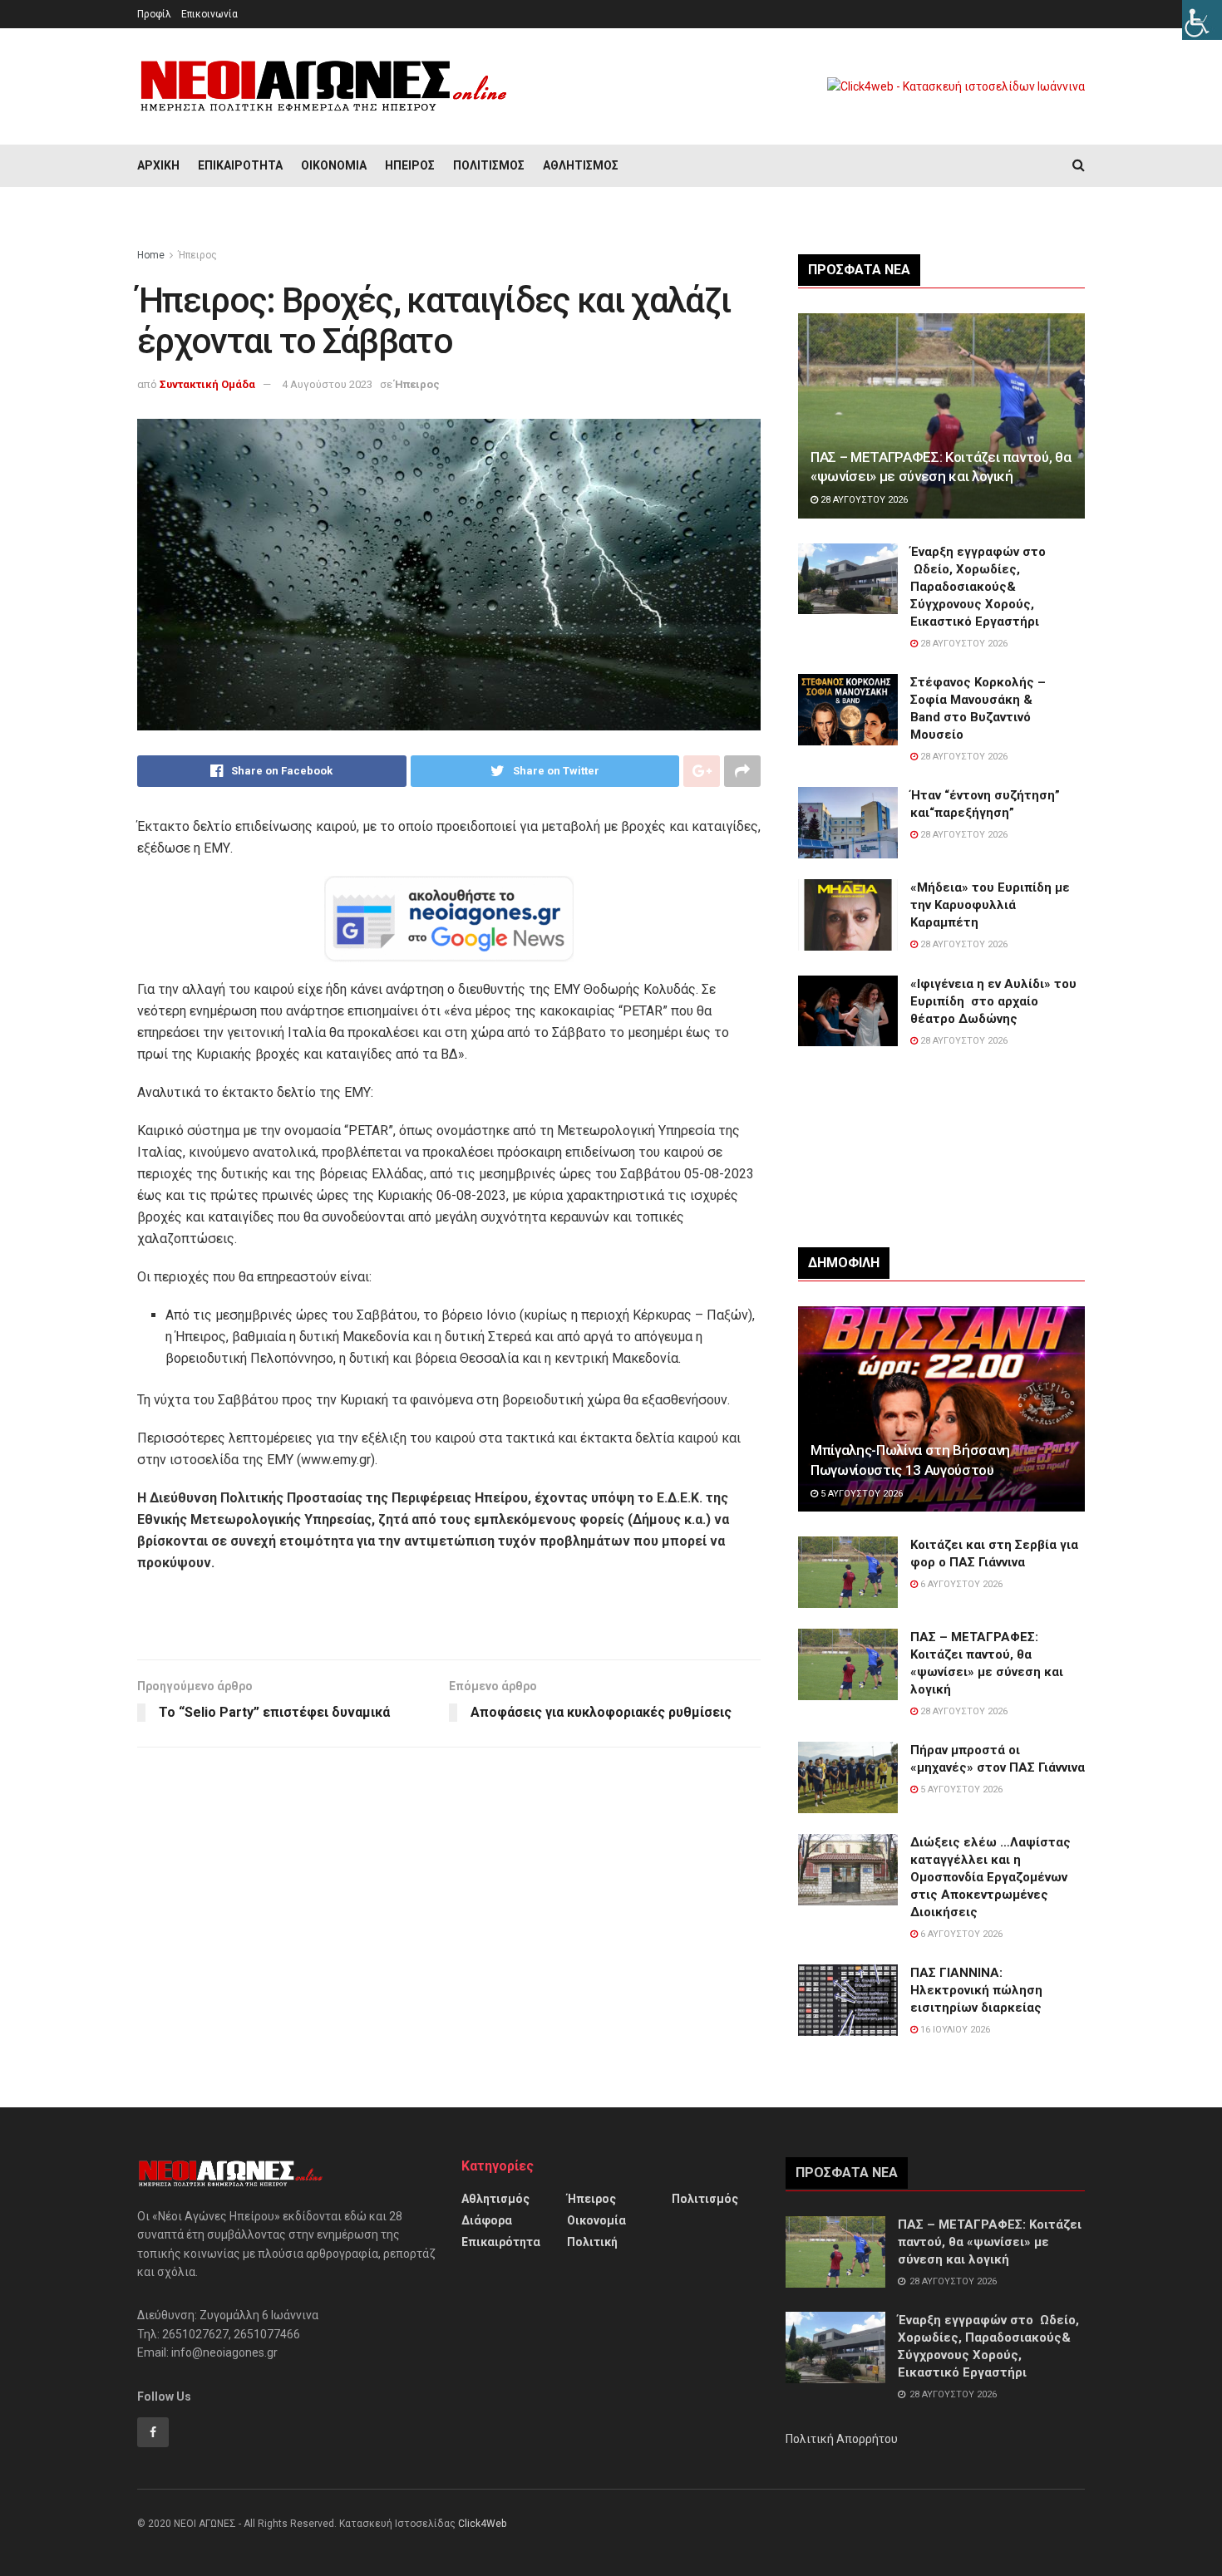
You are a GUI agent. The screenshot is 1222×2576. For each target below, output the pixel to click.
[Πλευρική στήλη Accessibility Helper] (1202, 20)
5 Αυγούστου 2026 (860, 1494)
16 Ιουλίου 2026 (954, 2030)
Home (151, 255)
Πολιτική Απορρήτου (842, 2439)
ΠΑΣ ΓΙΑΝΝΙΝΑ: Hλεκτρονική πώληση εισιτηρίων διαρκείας (976, 1990)
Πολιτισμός (489, 165)
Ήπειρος (410, 165)
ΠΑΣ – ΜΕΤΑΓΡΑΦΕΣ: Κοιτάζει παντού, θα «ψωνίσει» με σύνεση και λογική (990, 2242)
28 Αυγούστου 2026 (863, 500)
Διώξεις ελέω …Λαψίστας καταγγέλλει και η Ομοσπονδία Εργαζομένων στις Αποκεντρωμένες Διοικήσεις (990, 1877)
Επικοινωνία (209, 14)
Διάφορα (487, 2220)
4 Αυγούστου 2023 (327, 384)
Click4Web (482, 2524)
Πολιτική (592, 2242)
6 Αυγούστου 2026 (960, 1584)
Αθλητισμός (581, 165)
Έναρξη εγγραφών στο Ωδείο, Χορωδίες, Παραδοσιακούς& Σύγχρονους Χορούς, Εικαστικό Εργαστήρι (978, 587)
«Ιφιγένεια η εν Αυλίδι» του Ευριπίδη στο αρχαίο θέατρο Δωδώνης (993, 1001)
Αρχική (158, 165)
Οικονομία (334, 165)
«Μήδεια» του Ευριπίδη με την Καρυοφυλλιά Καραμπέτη (990, 905)
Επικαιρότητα (240, 165)
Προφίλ (154, 14)
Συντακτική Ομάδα (207, 384)
